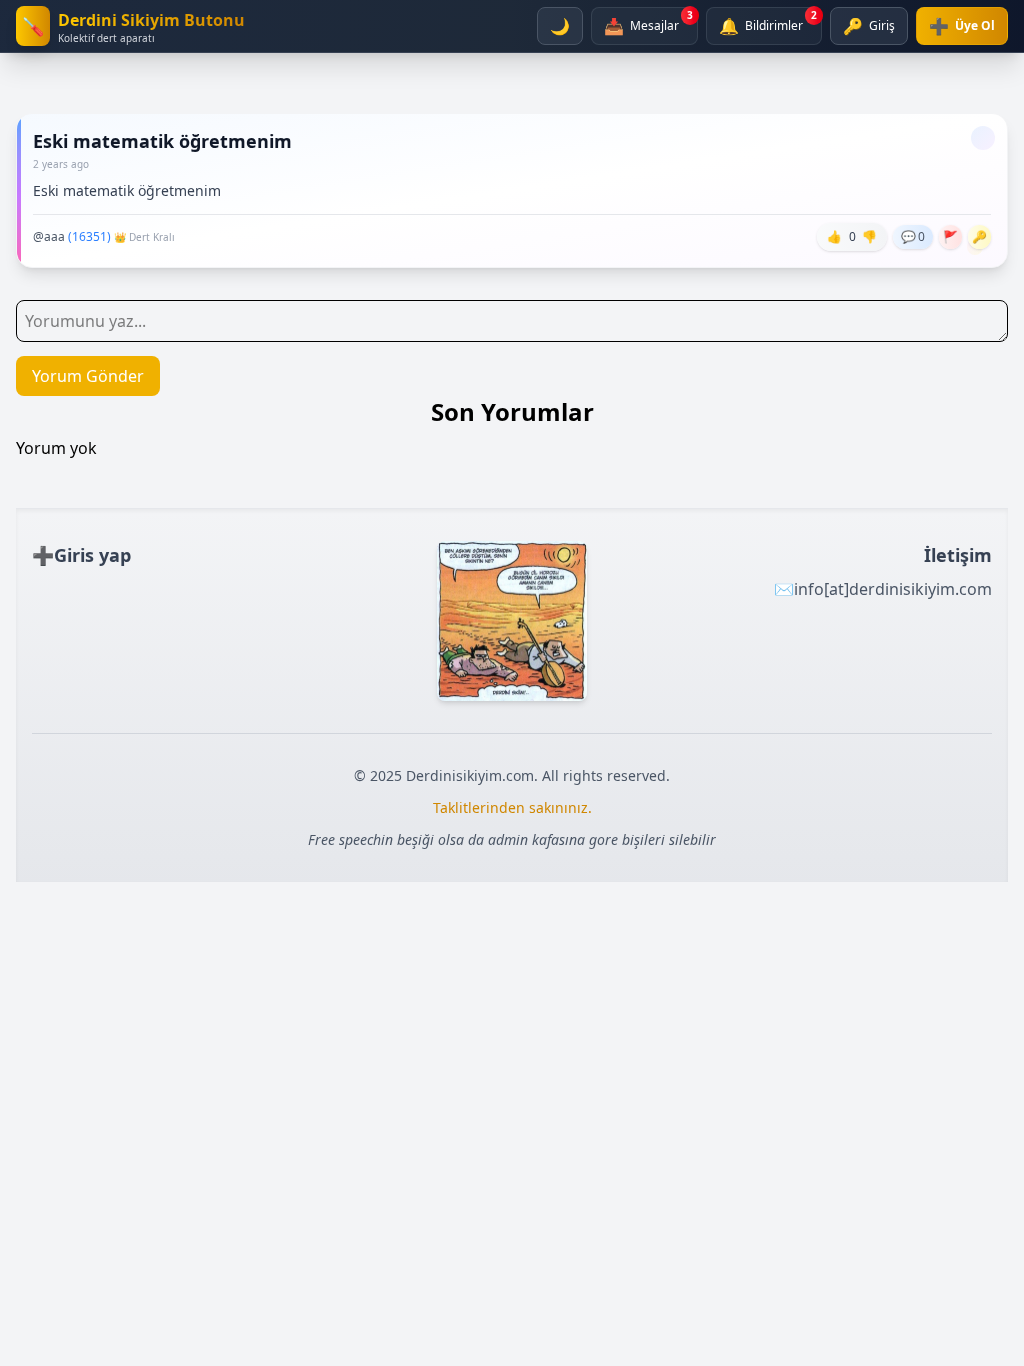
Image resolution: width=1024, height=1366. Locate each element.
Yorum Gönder (88, 376)
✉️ (883, 589)
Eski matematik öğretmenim (162, 141)
